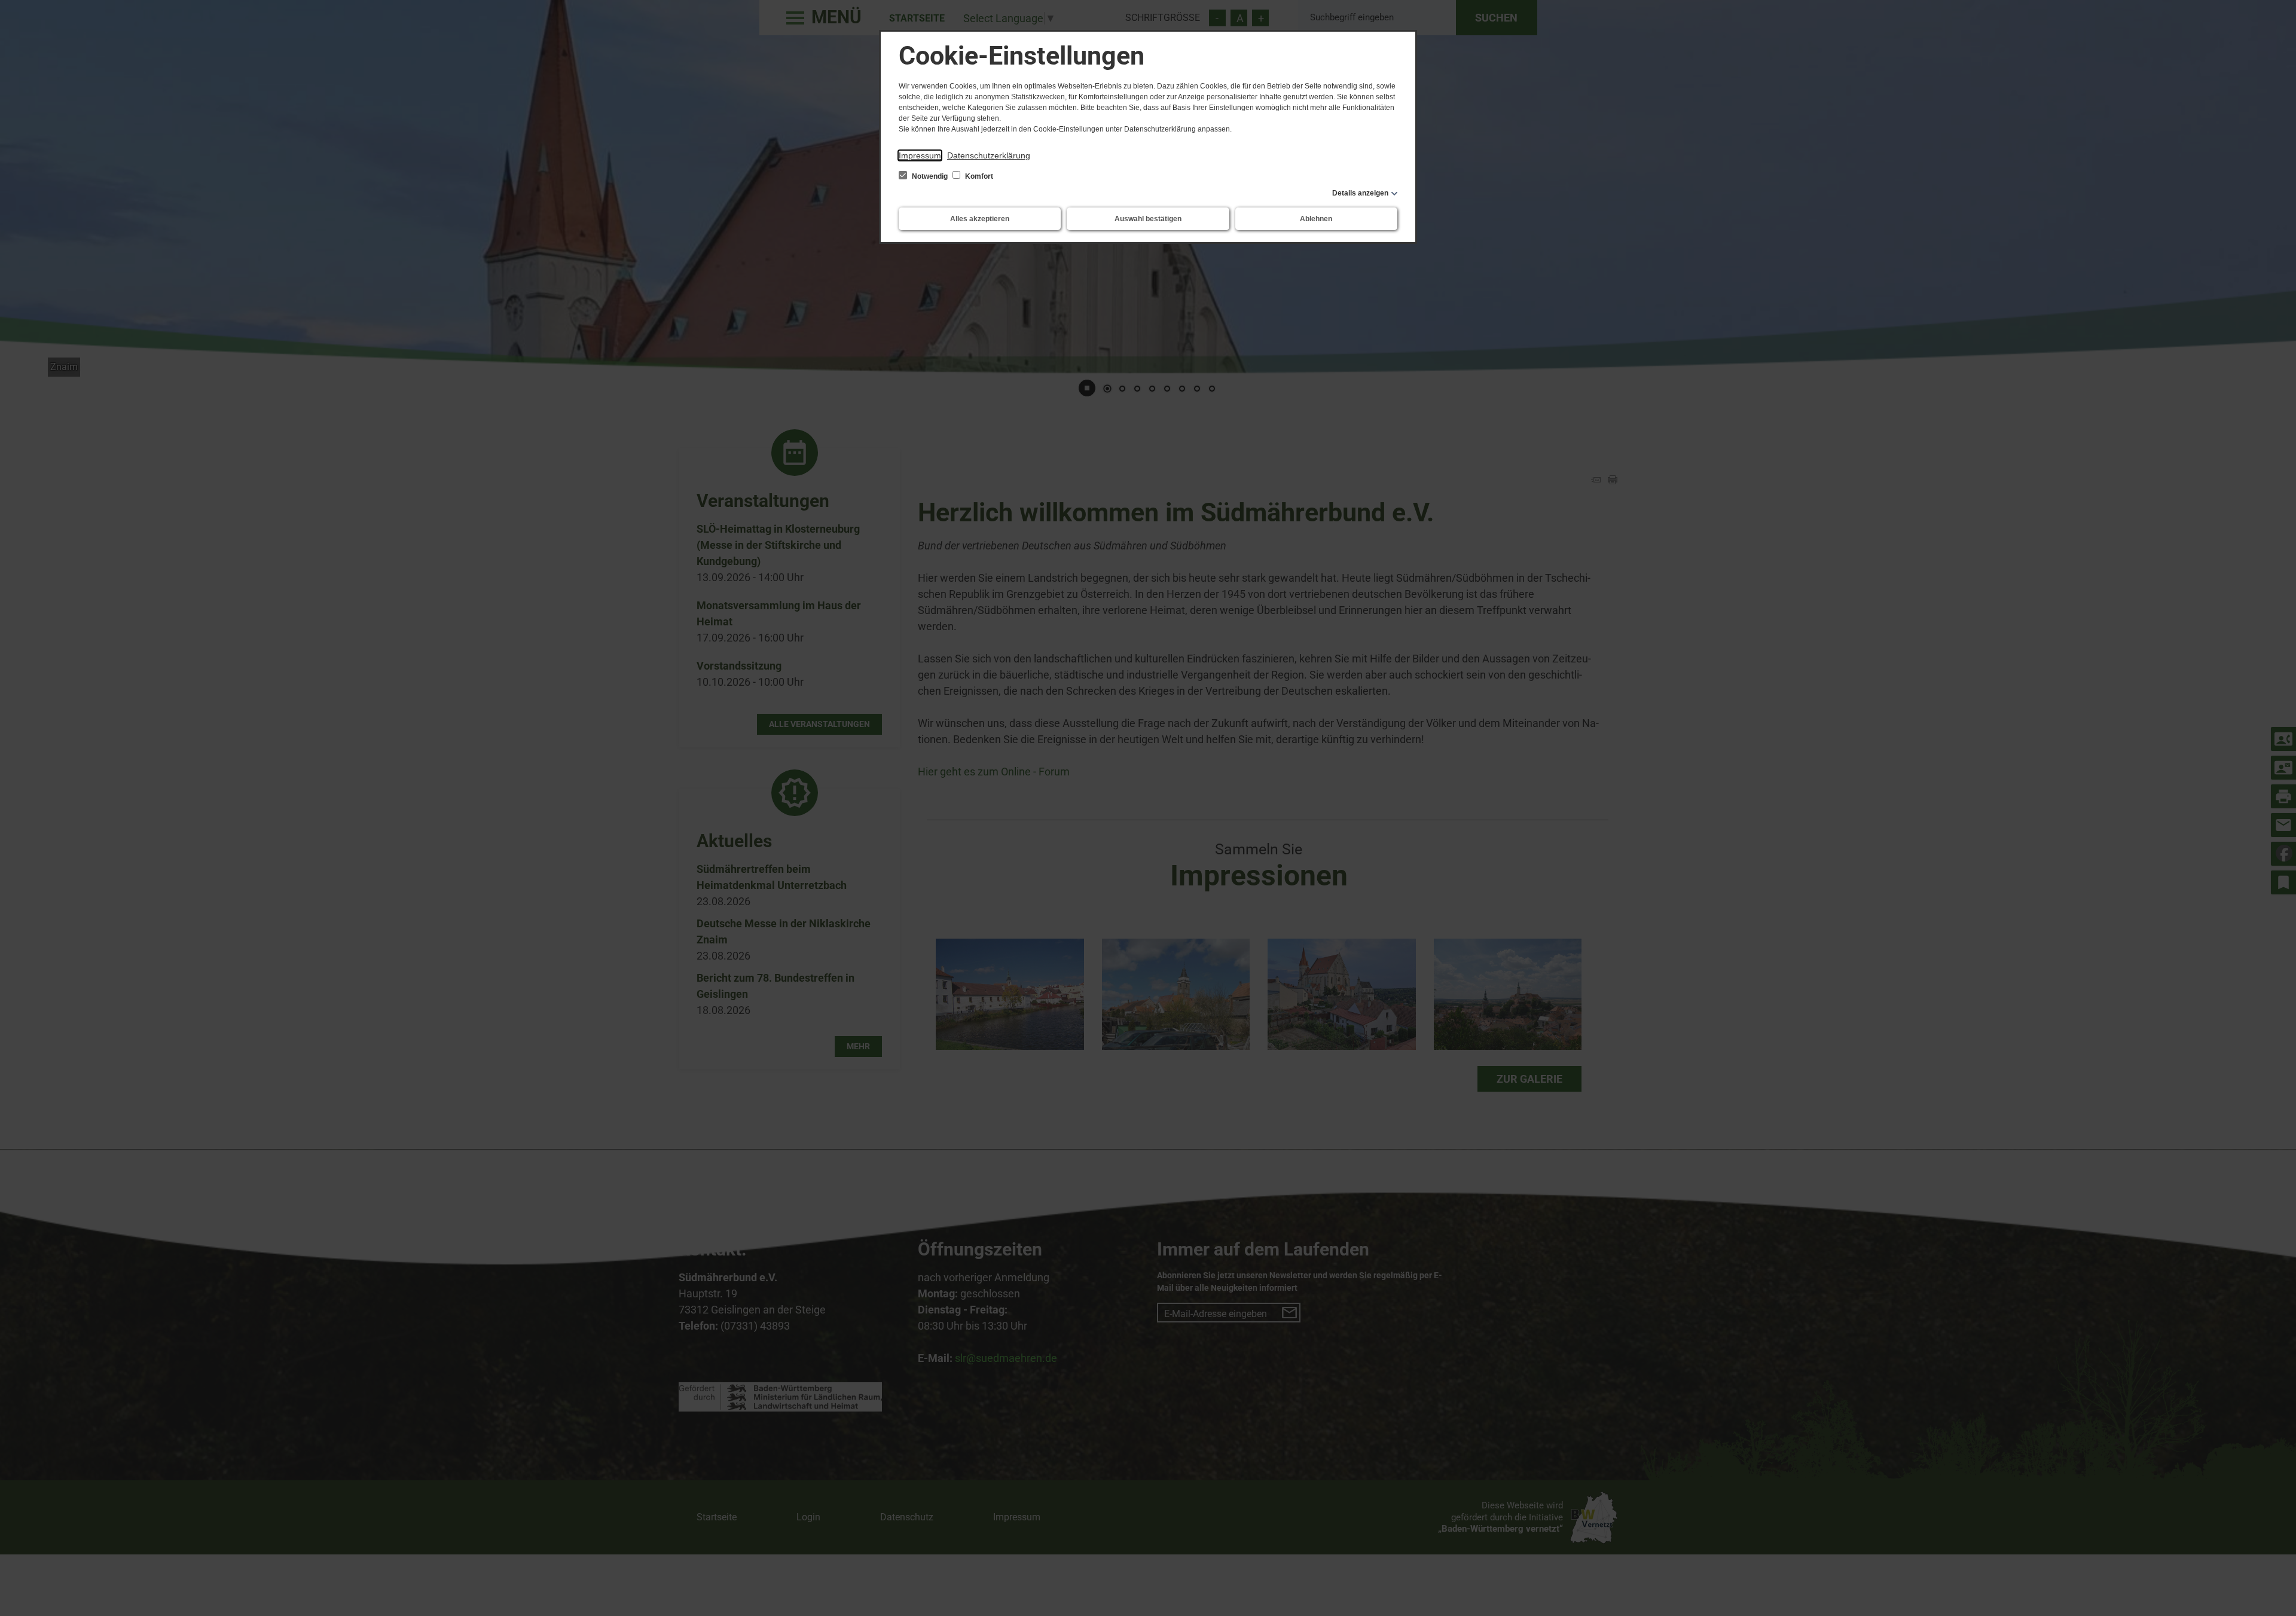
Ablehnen (1316, 219)
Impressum (920, 155)
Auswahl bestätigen (1148, 219)
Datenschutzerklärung (989, 155)
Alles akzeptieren (980, 219)
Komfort (978, 176)
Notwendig (930, 176)
